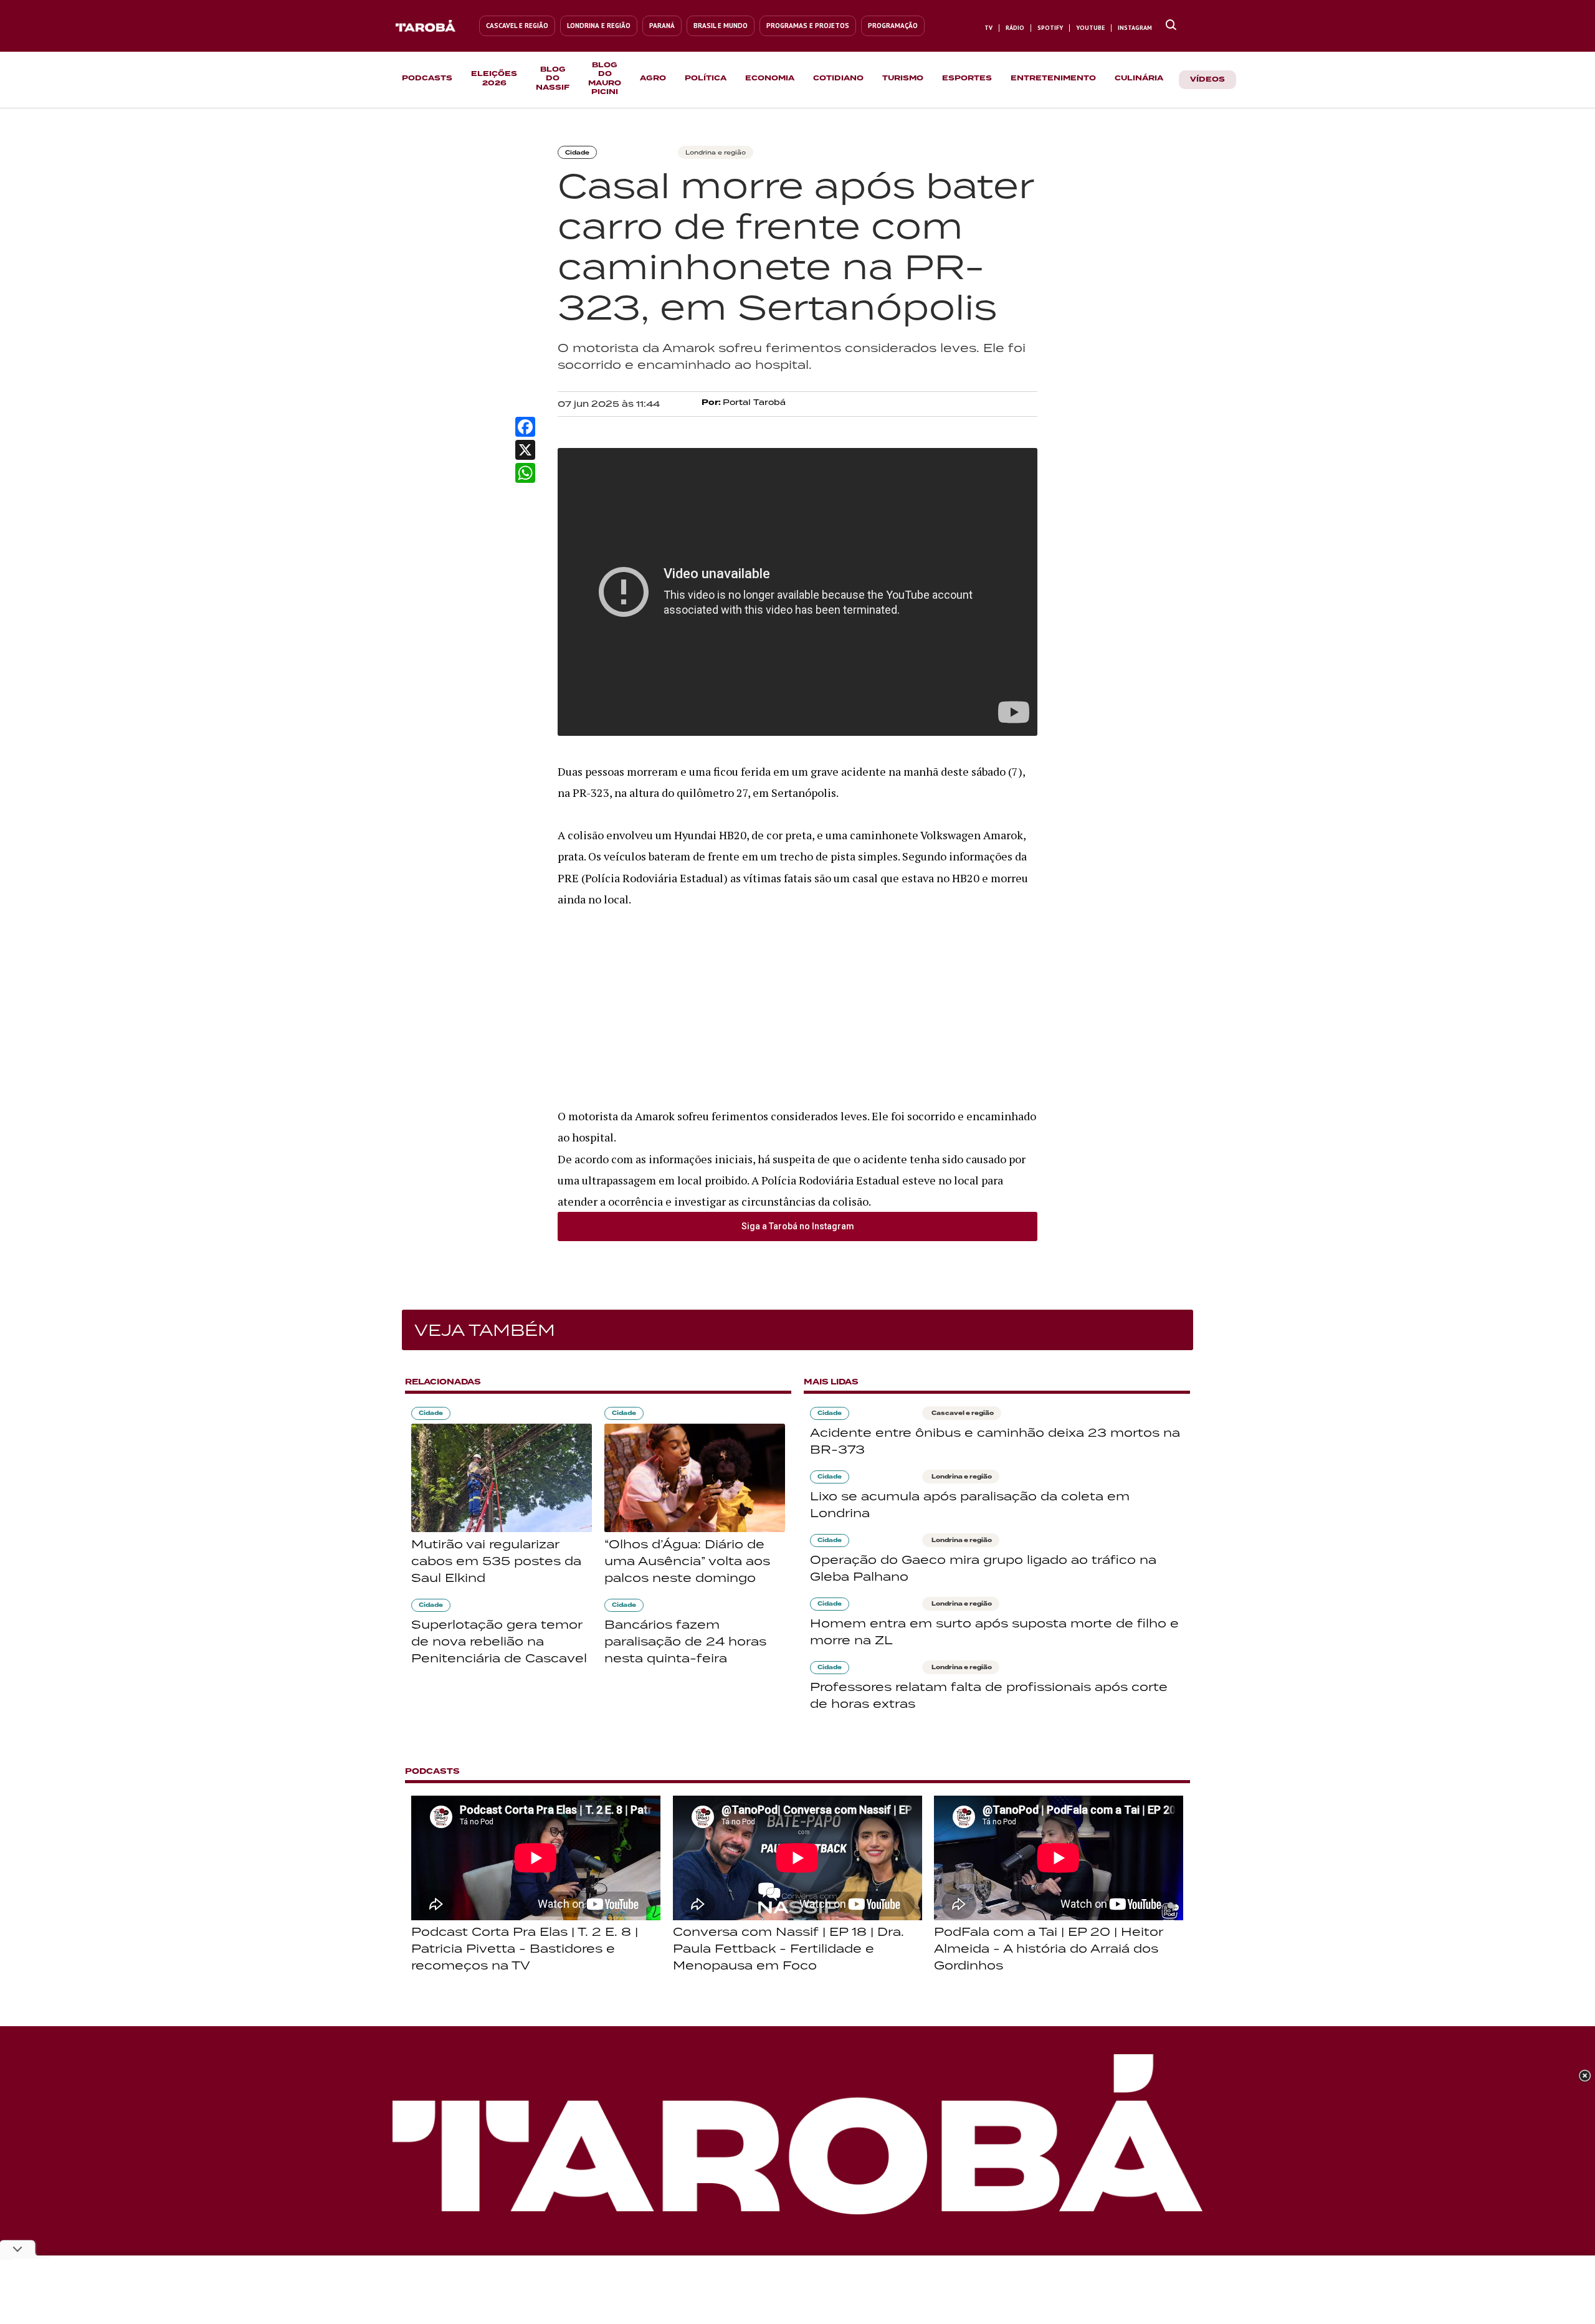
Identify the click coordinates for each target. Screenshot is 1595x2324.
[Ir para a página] (1171, 26)
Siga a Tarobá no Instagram (798, 1226)
